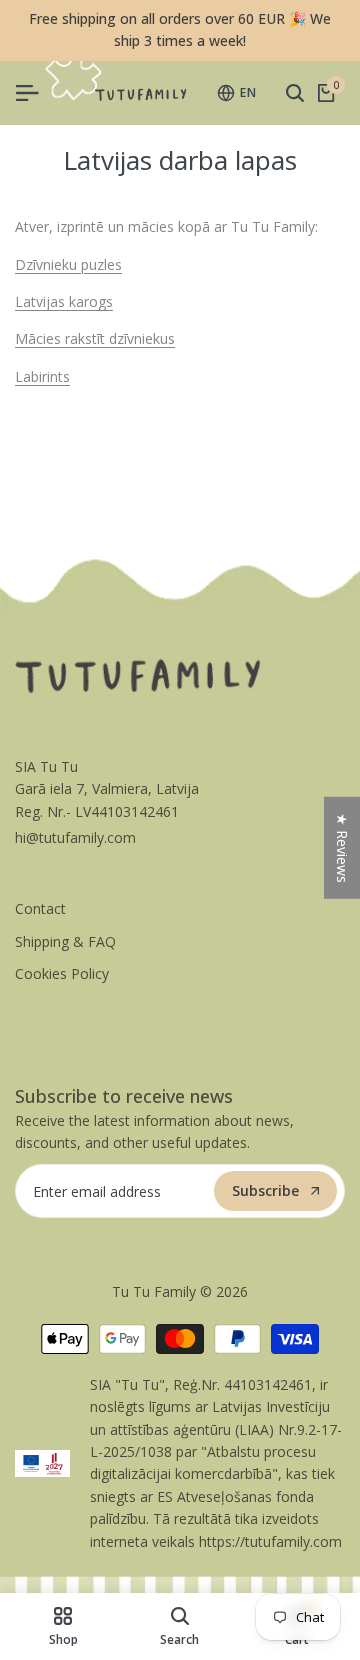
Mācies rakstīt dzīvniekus (95, 338)
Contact (40, 908)
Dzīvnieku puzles (68, 264)
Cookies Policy (62, 973)
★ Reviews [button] (342, 848)
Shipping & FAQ (65, 941)
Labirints (42, 376)
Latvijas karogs (64, 301)
